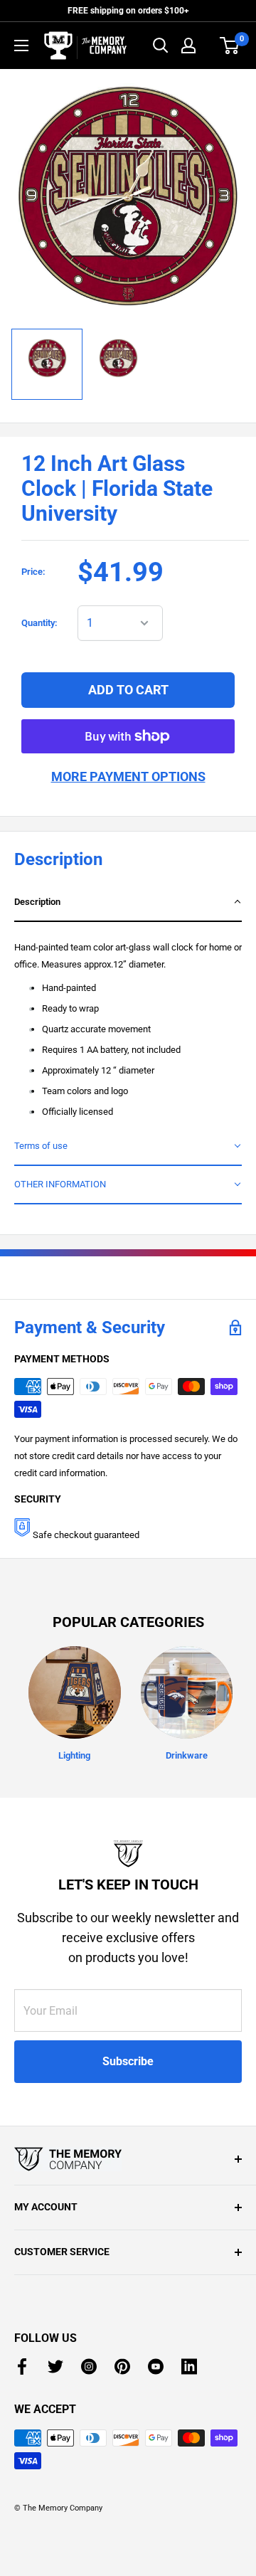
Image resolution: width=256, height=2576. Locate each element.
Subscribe (128, 2061)
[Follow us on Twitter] (55, 2366)
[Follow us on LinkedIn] (189, 2366)
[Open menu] (21, 46)
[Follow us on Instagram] (89, 2366)
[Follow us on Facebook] (22, 2366)
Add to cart (128, 690)
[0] (230, 46)
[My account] (188, 46)
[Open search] (161, 46)
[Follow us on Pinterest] (122, 2366)
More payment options (128, 776)
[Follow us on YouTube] (156, 2366)
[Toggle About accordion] (128, 2159)
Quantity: (39, 623)
